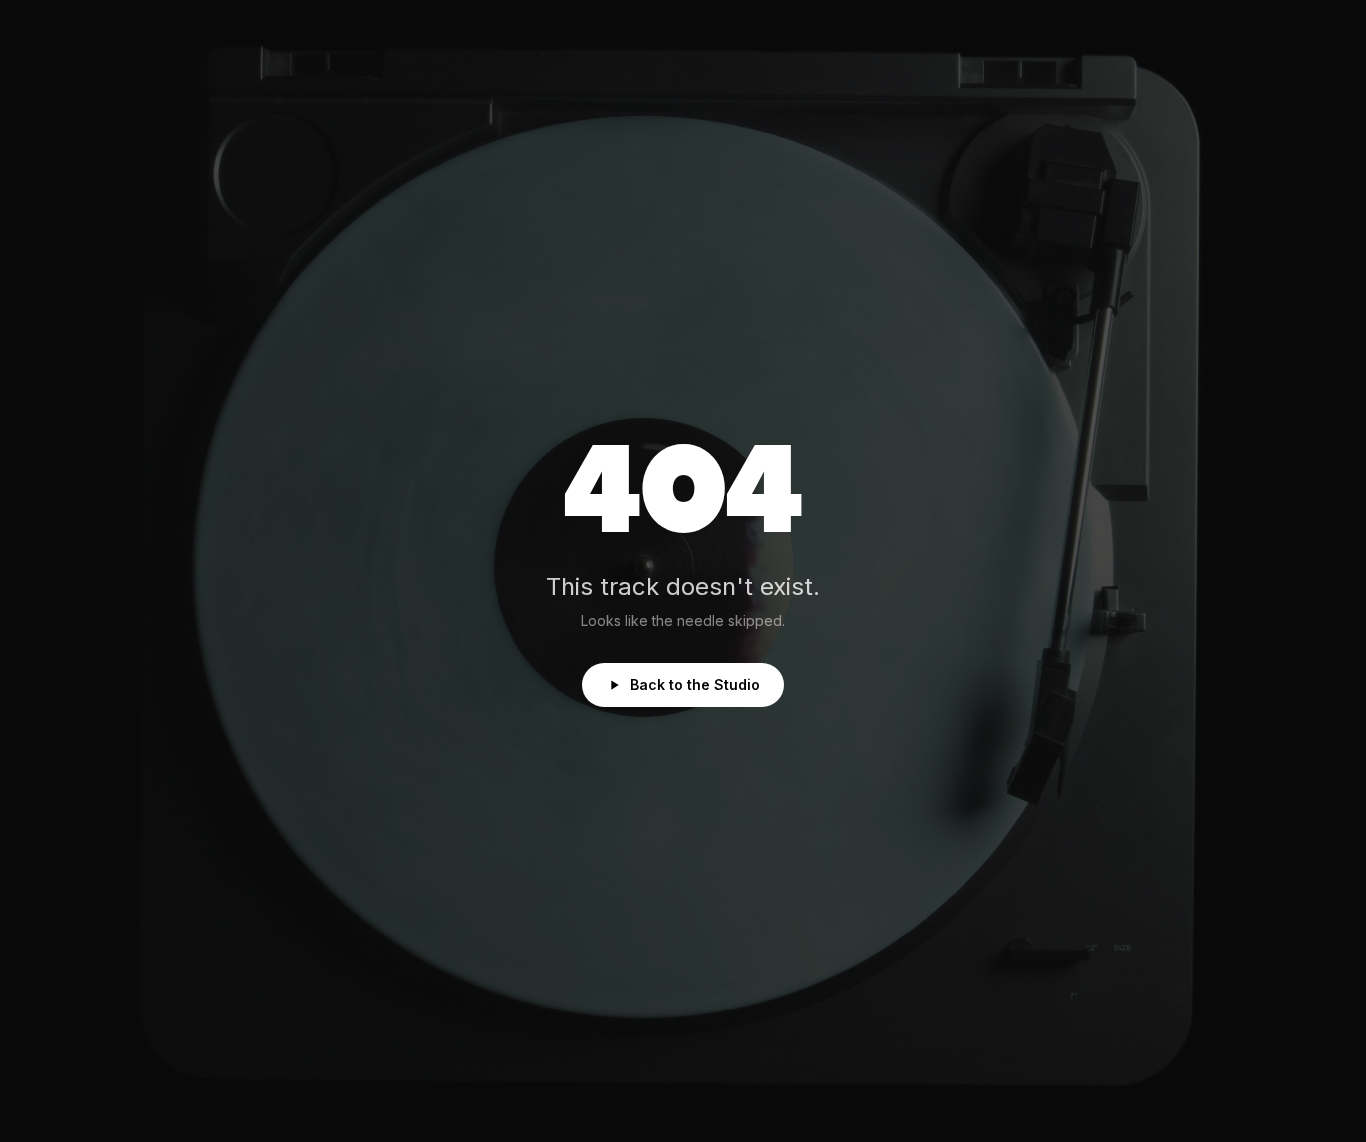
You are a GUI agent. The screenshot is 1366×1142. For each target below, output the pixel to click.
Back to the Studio (695, 684)
